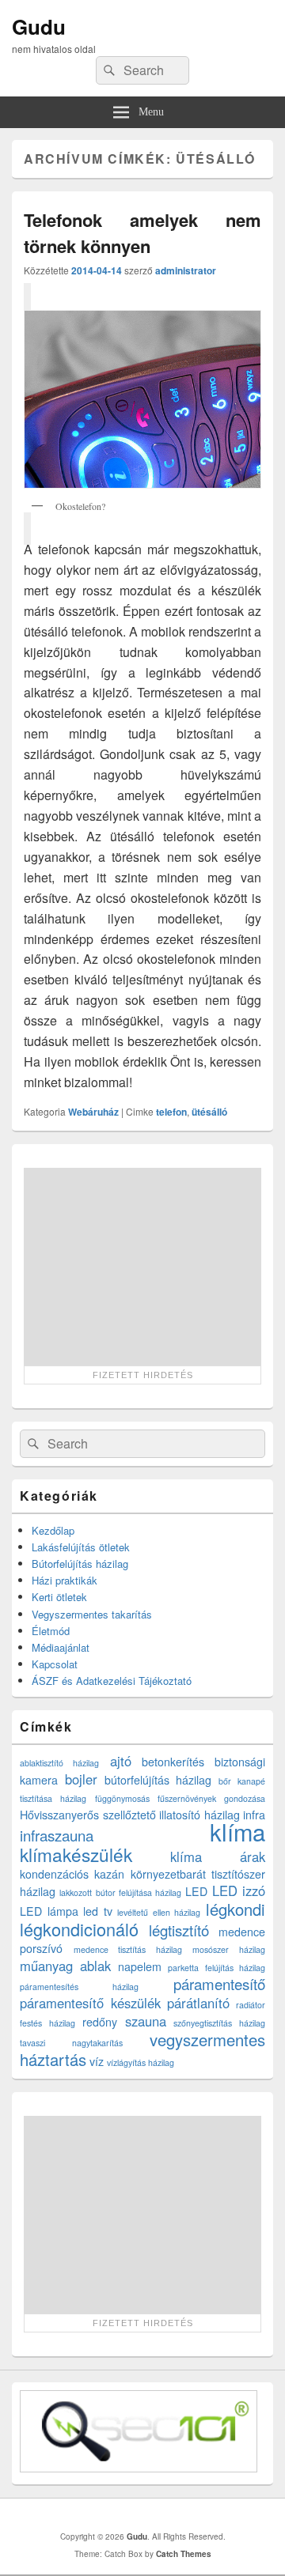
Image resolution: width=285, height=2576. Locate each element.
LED (196, 1891)
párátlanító (198, 2003)
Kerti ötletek (59, 1597)
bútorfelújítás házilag (158, 1780)
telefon (171, 1112)
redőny (100, 2022)
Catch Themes (184, 2554)
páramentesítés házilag (79, 1987)
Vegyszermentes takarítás (92, 1614)
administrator (186, 270)
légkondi (236, 1909)
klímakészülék (76, 1854)
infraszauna (57, 1835)
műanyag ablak (65, 1966)
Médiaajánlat (61, 1647)
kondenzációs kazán (72, 1874)
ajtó (121, 1761)
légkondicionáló (79, 1929)
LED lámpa (49, 1911)
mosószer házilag (229, 1949)
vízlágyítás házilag (141, 2062)
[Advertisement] (142, 1267)
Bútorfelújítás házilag (80, 1564)
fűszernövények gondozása (211, 1798)
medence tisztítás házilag (128, 1949)
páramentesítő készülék (90, 2003)
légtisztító (179, 1930)
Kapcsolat (55, 1664)
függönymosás (122, 1798)
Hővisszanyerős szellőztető (88, 1815)
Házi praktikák (65, 1580)
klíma (237, 1831)
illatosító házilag (199, 1815)
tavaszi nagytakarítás (71, 2043)
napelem (140, 1966)
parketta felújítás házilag (217, 1968)
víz (97, 2061)
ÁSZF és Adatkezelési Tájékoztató (112, 1681)
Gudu (39, 26)
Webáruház (93, 1112)
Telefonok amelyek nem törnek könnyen (142, 233)
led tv (98, 1911)
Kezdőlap (53, 1530)
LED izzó (239, 1890)
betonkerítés (173, 1762)
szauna (146, 2021)
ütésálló (209, 1112)
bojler (81, 1779)
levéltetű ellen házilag (159, 1912)
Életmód (51, 1631)
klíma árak (218, 1856)
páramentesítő (219, 1984)
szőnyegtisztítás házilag (219, 2023)
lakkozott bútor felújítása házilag (120, 1892)
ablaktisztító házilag (59, 1763)
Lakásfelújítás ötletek (81, 1547)
